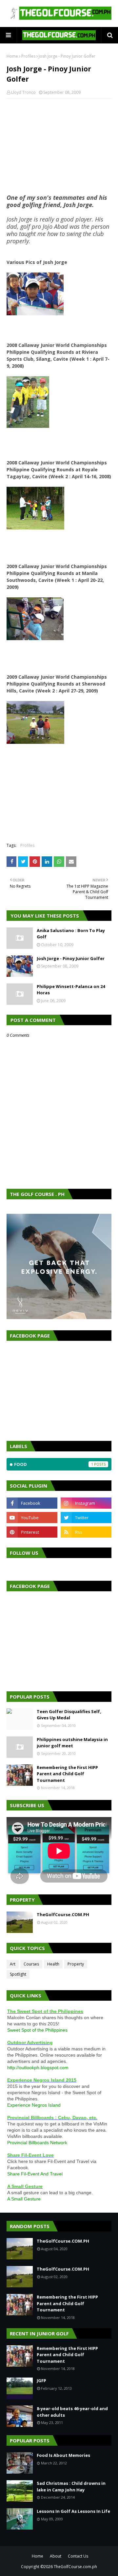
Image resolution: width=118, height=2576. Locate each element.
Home (12, 56)
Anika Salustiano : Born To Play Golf (71, 934)
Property (76, 1964)
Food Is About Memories (63, 2455)
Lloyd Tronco (23, 92)
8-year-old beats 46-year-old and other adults (72, 2412)
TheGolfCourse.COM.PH (63, 1914)
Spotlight (18, 1974)
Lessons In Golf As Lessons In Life (73, 2511)
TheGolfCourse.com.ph (75, 2567)
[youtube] (32, 1518)
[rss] (86, 1532)
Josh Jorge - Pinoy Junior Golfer (71, 958)
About (56, 2556)
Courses (31, 1964)
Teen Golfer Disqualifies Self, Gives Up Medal (69, 1715)
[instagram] (86, 1503)
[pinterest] (32, 1532)
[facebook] (32, 1503)
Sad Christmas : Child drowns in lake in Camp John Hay (71, 2486)
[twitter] (86, 1518)
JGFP (41, 2381)
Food (54, 1464)
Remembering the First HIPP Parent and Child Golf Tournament (67, 1774)
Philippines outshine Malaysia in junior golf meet (72, 1743)
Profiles (28, 56)
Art (13, 1964)
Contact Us (78, 2556)
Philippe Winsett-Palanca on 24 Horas (71, 990)
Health (53, 1964)
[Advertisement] (59, 146)
